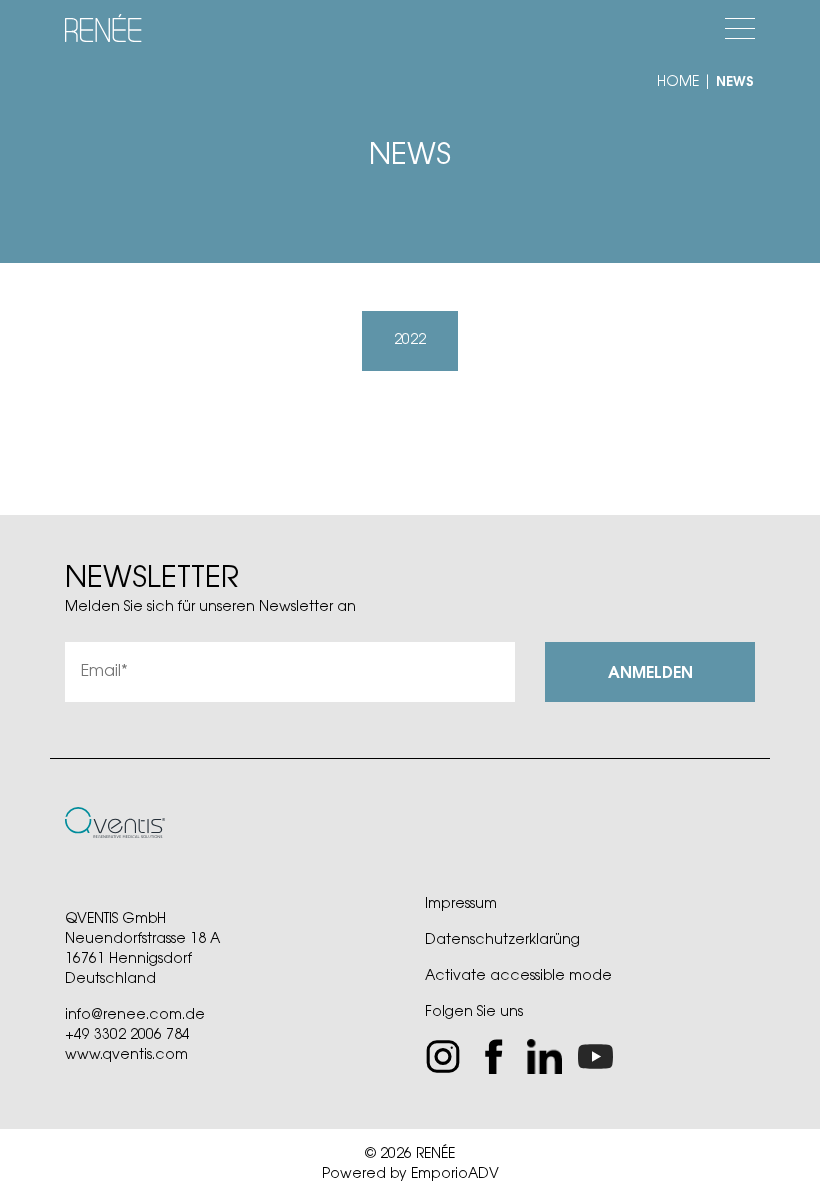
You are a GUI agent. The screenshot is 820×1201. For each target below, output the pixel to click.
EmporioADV (455, 1175)
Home (678, 83)
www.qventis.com (126, 1056)
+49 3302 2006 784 (127, 1036)
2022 (410, 341)
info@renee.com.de (135, 1016)
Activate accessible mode (518, 977)
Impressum (461, 905)
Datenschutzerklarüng (502, 941)
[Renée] (105, 30)
